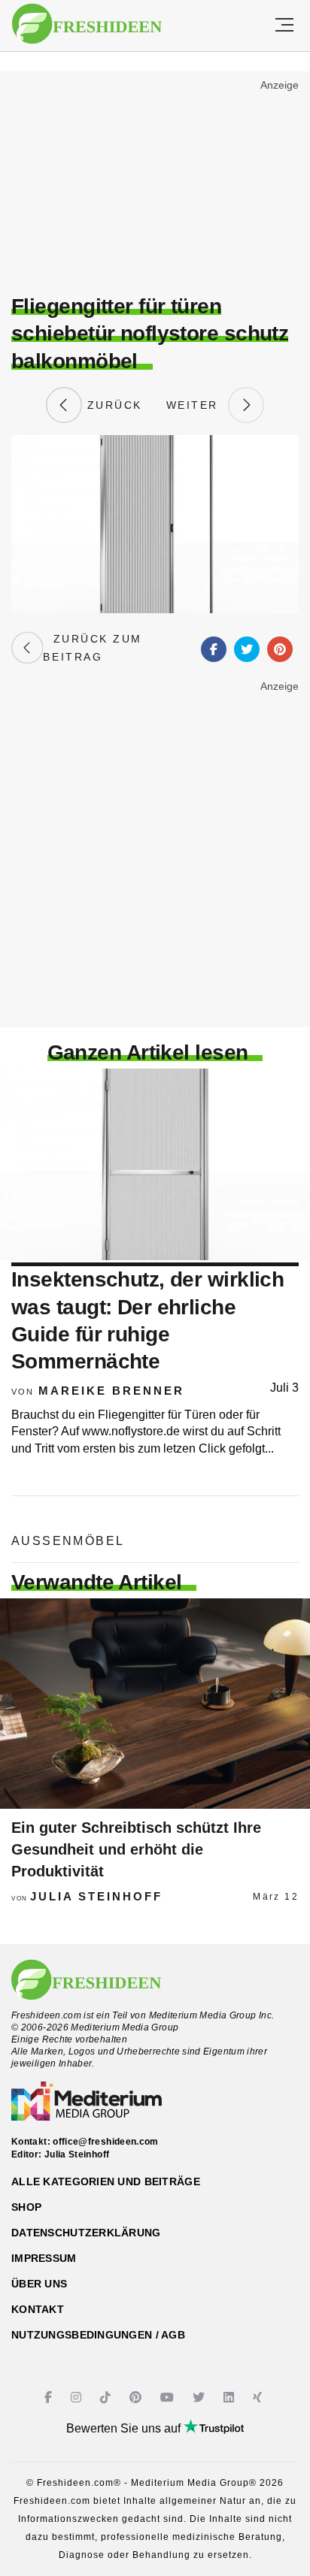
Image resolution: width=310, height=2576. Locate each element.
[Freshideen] (87, 24)
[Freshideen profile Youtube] (169, 2398)
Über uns (39, 2284)
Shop (26, 2207)
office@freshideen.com (106, 2142)
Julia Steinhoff (96, 1896)
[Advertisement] (155, 185)
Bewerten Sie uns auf (125, 2428)
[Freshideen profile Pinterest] (137, 2398)
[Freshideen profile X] (201, 2398)
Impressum (44, 2258)
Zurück (112, 405)
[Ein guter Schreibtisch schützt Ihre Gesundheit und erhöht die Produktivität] (155, 1704)
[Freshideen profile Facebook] (50, 2398)
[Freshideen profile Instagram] (78, 2398)
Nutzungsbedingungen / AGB (98, 2335)
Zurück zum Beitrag (92, 648)
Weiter (197, 405)
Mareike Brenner (111, 1391)
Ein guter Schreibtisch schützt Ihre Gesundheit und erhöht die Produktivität (136, 1849)
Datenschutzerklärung (86, 2233)
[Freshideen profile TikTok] (107, 2398)
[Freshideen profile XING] (259, 2398)
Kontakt (38, 2309)
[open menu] (284, 26)
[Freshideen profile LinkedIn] (231, 2398)
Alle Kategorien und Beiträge (106, 2181)
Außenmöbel (68, 1541)
